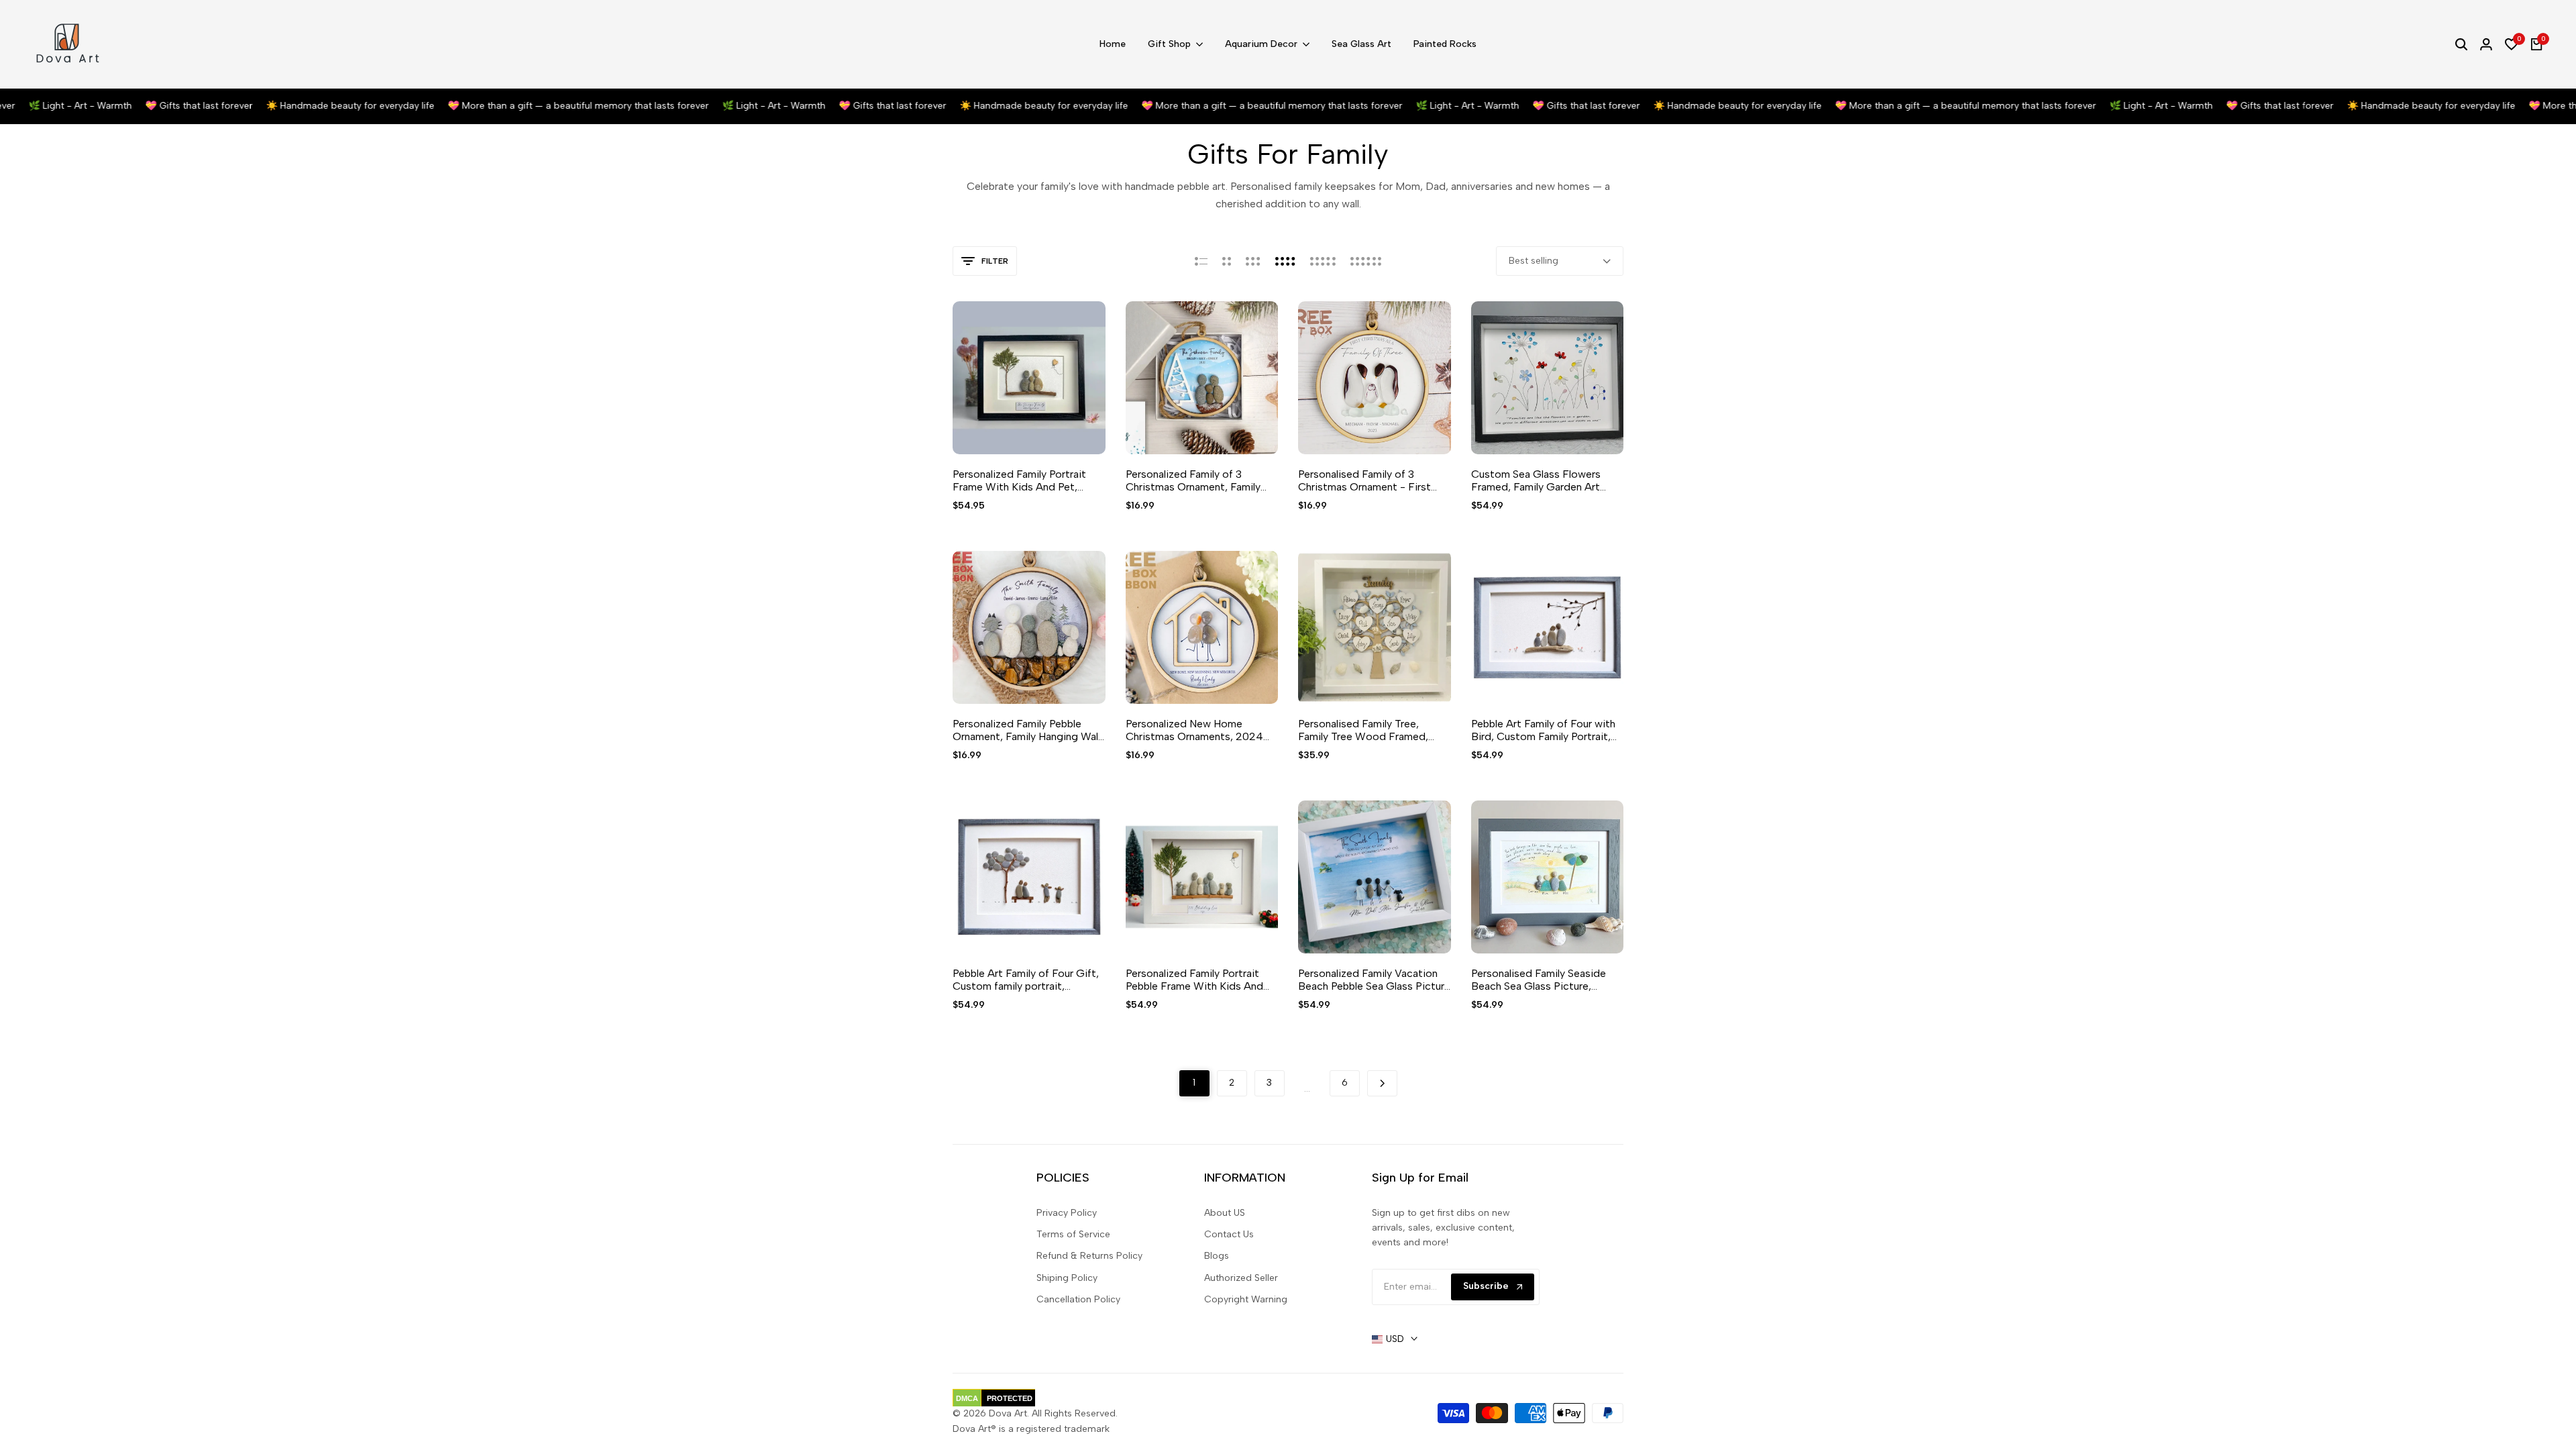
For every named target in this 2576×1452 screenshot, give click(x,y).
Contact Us (1229, 1234)
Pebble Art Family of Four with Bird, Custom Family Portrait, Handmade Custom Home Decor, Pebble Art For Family (1543, 730)
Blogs (1217, 1256)
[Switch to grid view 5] (1323, 261)
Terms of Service (1073, 1234)
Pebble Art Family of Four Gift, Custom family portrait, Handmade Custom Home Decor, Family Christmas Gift (1026, 980)
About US (1225, 1213)
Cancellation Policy (1078, 1299)
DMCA (967, 1398)
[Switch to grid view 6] (1366, 261)
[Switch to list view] (1201, 261)
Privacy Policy (1067, 1213)
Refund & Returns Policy (1089, 1256)
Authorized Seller (1241, 1278)
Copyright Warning (1246, 1299)
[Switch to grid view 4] (1285, 261)
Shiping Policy (1067, 1278)
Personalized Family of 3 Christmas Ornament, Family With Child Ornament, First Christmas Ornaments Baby (1193, 480)
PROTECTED (1010, 1398)
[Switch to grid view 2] (1227, 261)
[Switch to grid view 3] (1253, 261)
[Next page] (1382, 1083)
